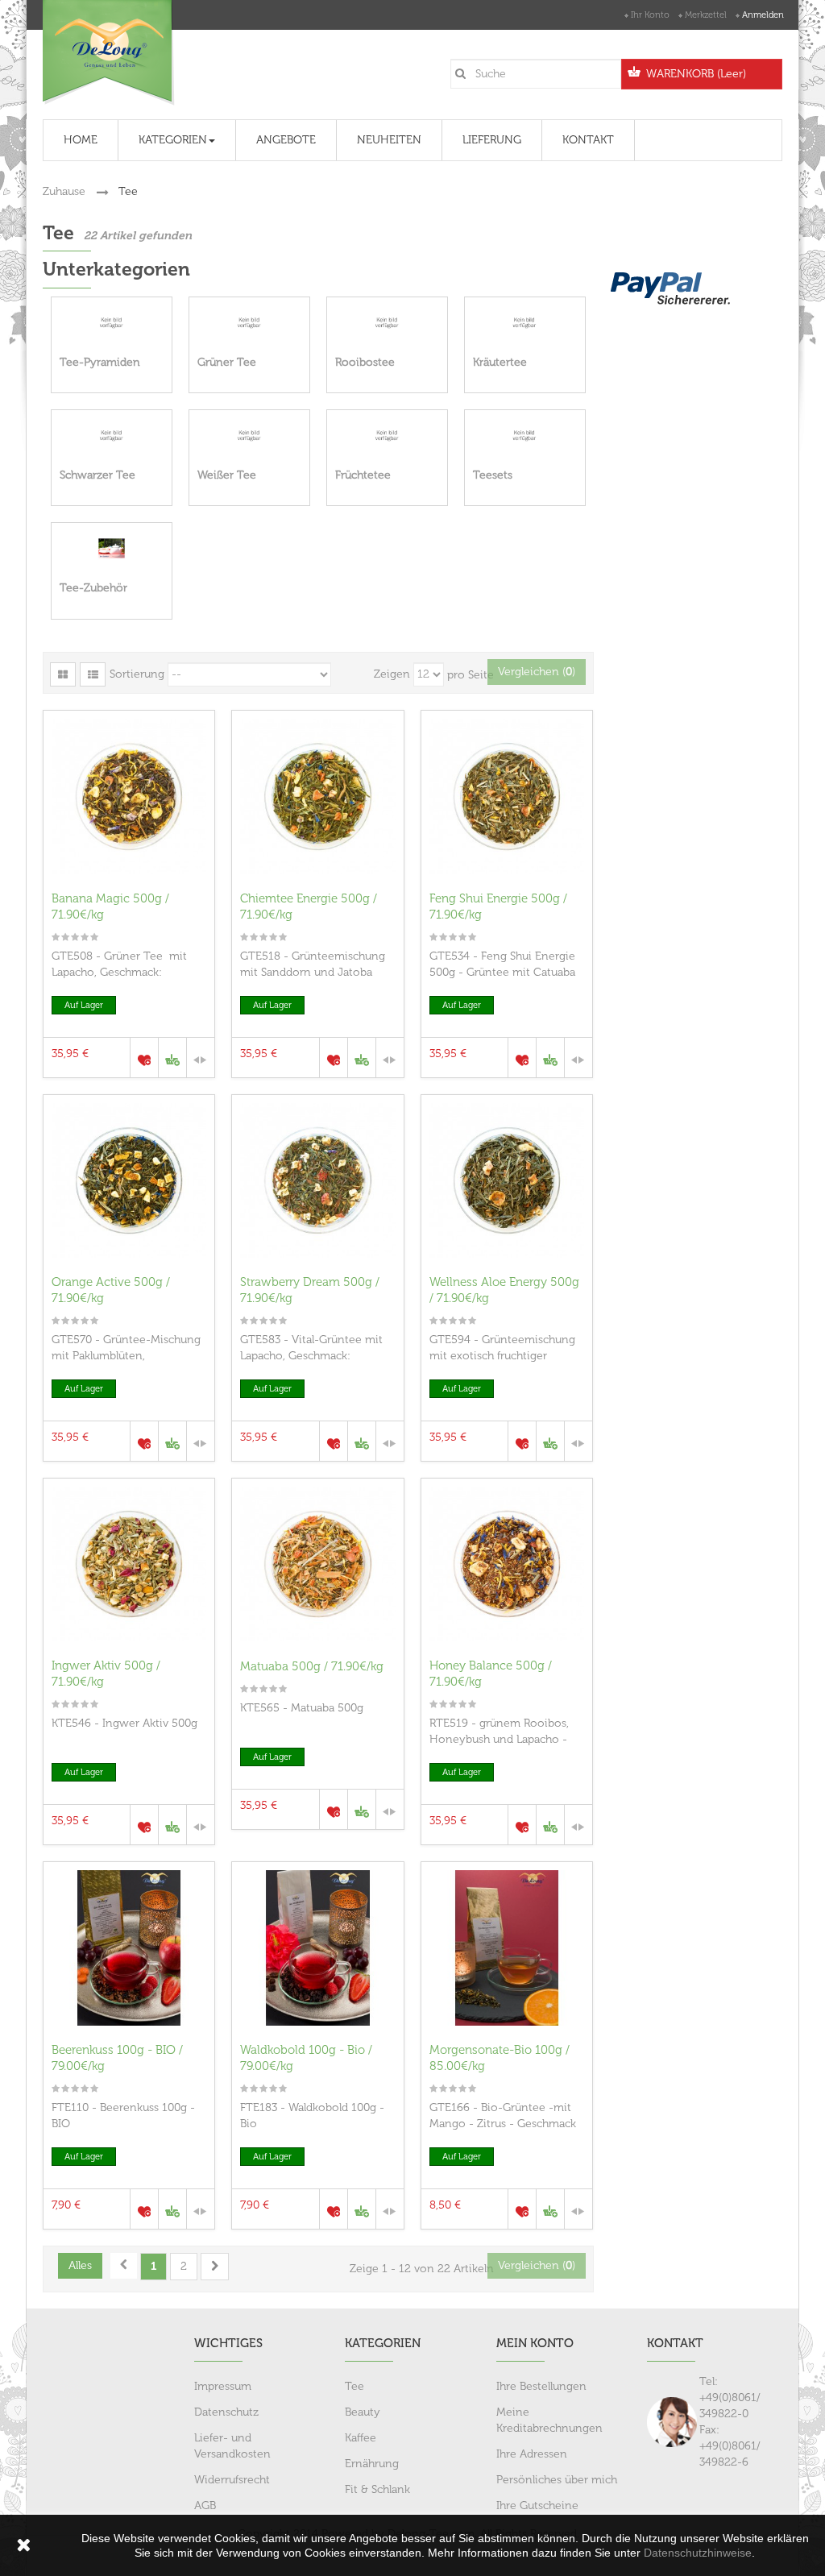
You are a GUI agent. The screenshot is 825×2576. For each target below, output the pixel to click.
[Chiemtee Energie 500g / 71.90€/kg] (317, 796)
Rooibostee (365, 362)
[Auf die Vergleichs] (200, 1058)
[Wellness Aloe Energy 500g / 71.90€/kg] (507, 1180)
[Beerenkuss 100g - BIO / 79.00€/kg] (129, 1948)
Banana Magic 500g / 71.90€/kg (110, 906)
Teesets (493, 475)
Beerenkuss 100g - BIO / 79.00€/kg (117, 2058)
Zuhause (64, 191)
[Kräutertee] (525, 323)
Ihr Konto (650, 15)
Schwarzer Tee (97, 475)
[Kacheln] (63, 674)
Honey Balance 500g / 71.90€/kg (491, 1674)
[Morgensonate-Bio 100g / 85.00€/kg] (507, 1948)
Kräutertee (500, 362)
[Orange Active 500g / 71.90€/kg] (129, 1180)
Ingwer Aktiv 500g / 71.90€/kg (106, 1674)
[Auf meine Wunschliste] (144, 1058)
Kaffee (361, 2438)
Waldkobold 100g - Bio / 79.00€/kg (306, 2058)
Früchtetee (363, 475)
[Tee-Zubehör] (112, 548)
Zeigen (392, 674)
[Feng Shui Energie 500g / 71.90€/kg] (507, 796)
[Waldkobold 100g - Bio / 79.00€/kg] (317, 1948)
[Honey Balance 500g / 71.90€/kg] (507, 1564)
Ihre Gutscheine (537, 2505)
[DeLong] (109, 53)
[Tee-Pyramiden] (112, 323)
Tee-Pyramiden (100, 362)
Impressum (223, 2386)
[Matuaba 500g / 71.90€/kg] (317, 1564)
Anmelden (763, 15)
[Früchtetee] (387, 436)
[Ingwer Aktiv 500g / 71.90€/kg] (129, 1564)
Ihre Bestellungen (541, 2386)
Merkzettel (706, 15)
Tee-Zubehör (93, 588)
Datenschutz (226, 2412)
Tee (354, 2386)
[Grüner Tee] (249, 323)
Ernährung (372, 2464)
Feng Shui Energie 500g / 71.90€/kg (498, 906)
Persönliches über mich (557, 2480)
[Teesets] (525, 436)
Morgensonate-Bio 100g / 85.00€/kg (500, 2058)
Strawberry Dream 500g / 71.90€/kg (310, 1290)
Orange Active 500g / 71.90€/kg (111, 1290)
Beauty (363, 2412)
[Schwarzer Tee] (112, 436)
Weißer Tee (227, 475)
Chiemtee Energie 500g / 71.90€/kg (309, 906)
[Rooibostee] (387, 323)
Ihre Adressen (532, 2454)
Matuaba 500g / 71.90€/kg (312, 1666)
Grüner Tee (227, 362)
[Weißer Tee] (249, 436)
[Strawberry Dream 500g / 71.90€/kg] (317, 1180)
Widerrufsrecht (232, 2480)
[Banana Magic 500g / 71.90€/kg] (129, 796)
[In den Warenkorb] (172, 1058)
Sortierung (137, 674)
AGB (205, 2505)
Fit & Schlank (377, 2489)
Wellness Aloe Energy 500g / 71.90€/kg (504, 1290)
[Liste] (93, 674)
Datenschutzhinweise (698, 2553)
